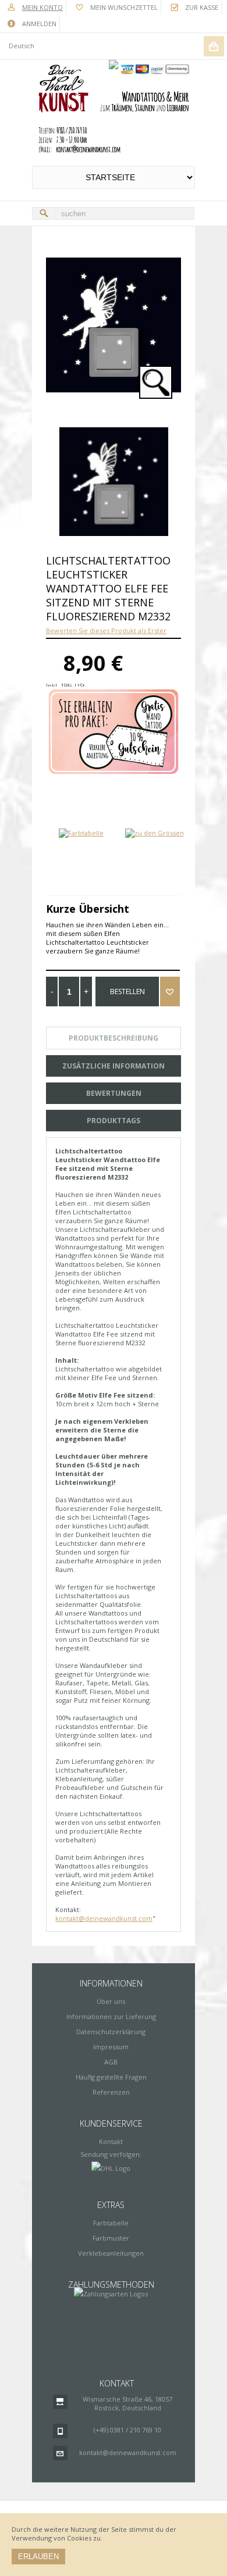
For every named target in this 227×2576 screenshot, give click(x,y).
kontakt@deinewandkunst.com (104, 1918)
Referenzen (111, 2092)
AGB (111, 2062)
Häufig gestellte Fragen (111, 2077)
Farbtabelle (111, 2223)
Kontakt (111, 2141)
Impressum (111, 2047)
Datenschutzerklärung (111, 2032)
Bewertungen (114, 1093)
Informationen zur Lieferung (111, 2016)
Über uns (111, 2001)
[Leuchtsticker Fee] (114, 482)
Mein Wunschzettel (124, 7)
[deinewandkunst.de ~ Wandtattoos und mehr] (114, 109)
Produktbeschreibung (114, 1038)
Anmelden (39, 24)
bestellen (127, 992)
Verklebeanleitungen (111, 2253)
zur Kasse (202, 7)
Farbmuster (111, 2238)
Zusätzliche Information (114, 1066)
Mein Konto (42, 7)
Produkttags (114, 1121)
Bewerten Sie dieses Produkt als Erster (106, 630)
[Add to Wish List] (170, 992)
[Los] (44, 213)
